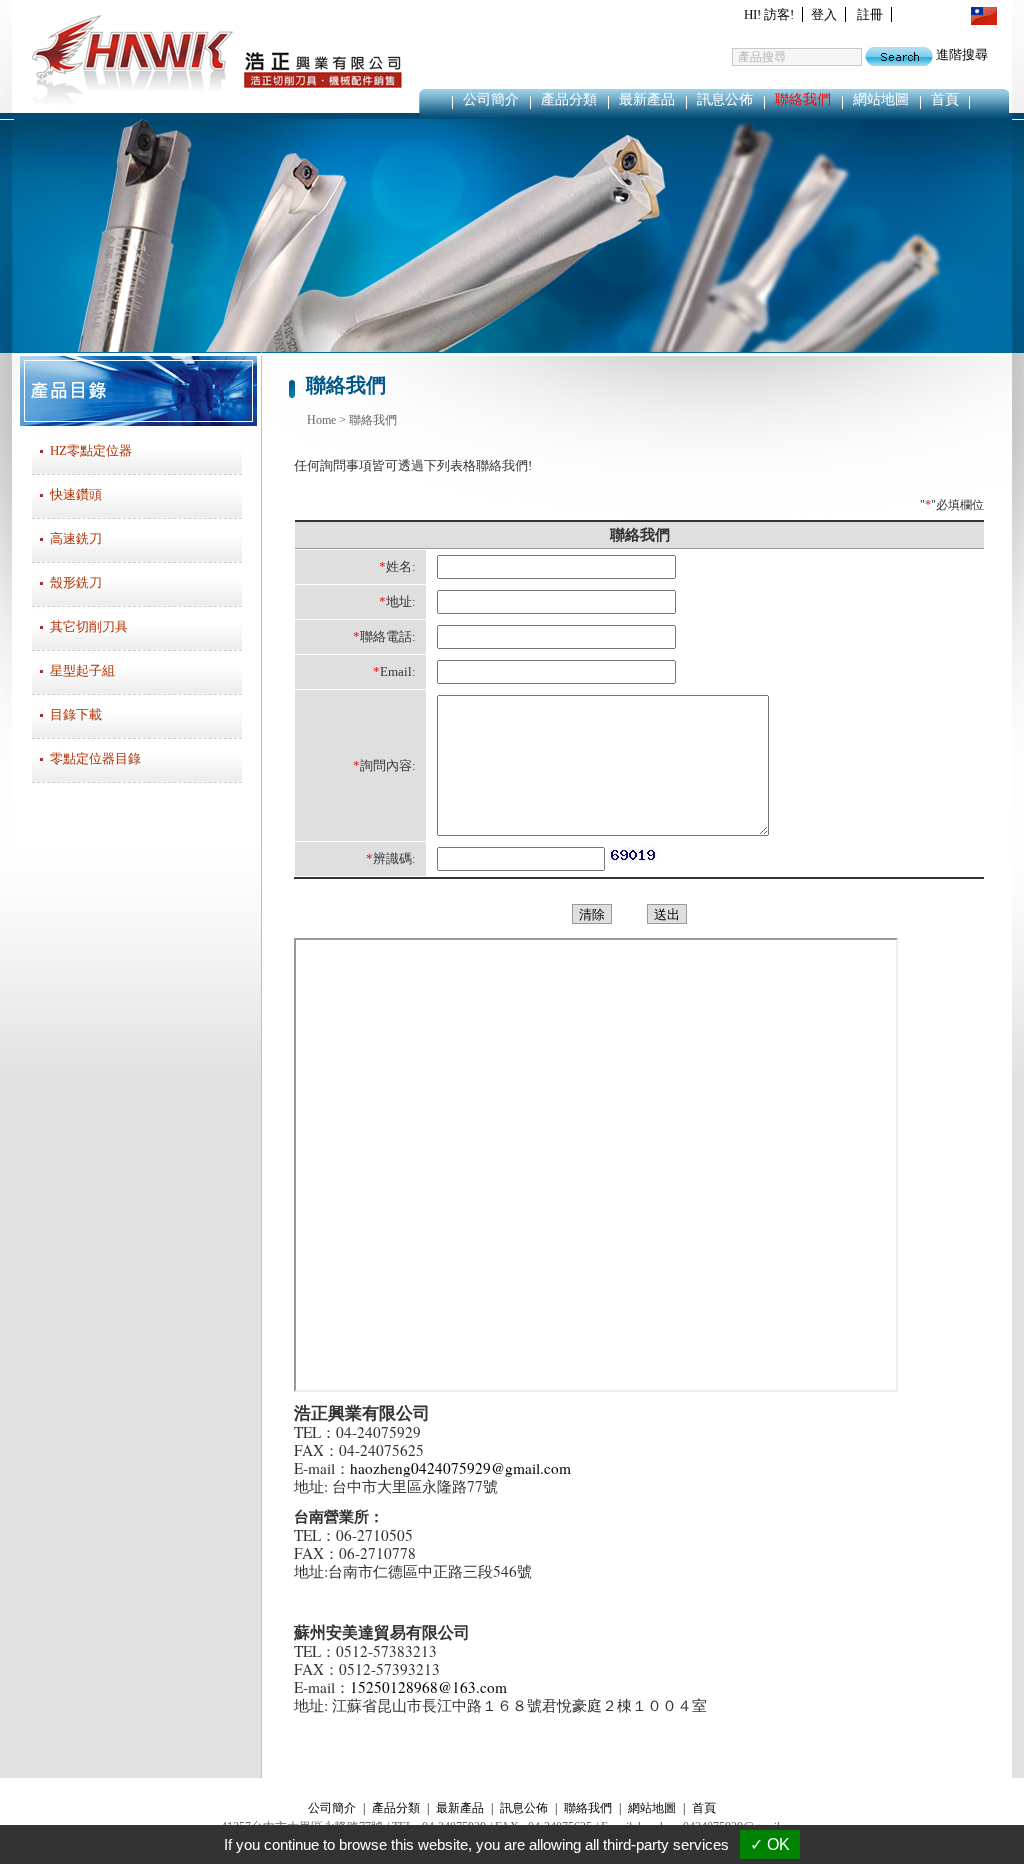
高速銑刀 (76, 538)
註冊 (870, 14)
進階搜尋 (962, 54)
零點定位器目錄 (95, 758)
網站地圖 (881, 99)
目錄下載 (76, 714)
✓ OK (770, 1844)
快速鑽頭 (76, 494)
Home (321, 420)
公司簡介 (491, 99)
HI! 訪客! (769, 14)
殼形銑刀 (76, 582)
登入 (824, 14)
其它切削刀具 (89, 626)
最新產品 (647, 99)
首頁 (945, 99)
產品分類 (569, 99)
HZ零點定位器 (91, 450)
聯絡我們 (803, 99)
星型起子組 (82, 670)
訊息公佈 (725, 99)
